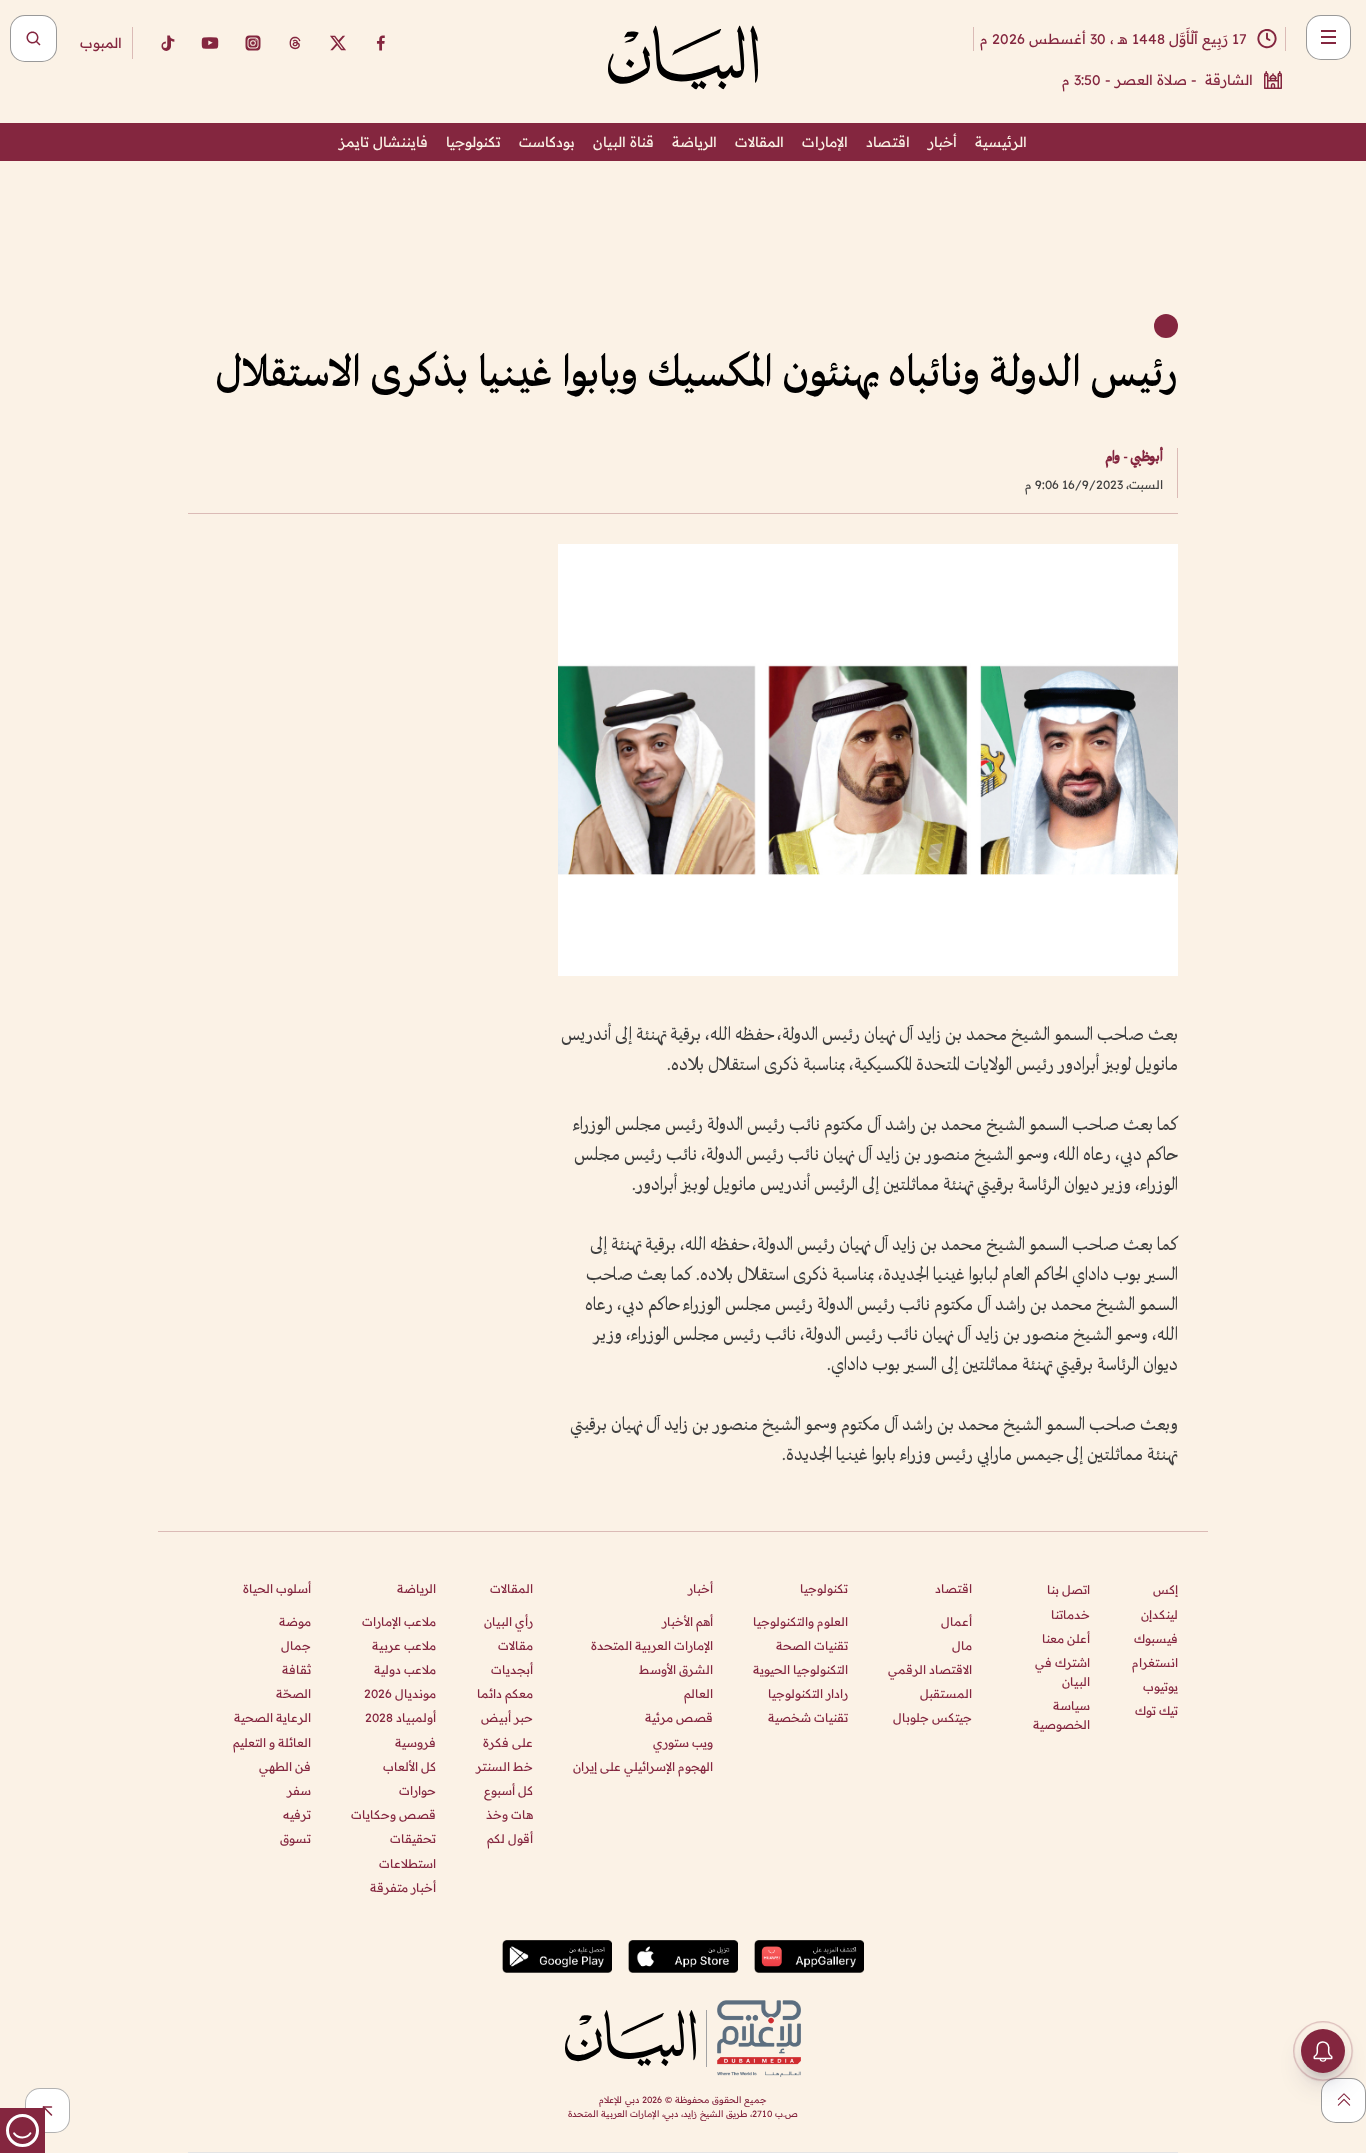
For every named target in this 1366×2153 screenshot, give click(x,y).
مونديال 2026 (400, 1693)
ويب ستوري (683, 1742)
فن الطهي (285, 1766)
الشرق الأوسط (676, 1669)
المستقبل (946, 1693)
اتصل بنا (1068, 1589)
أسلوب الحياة (277, 1588)
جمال (296, 1645)
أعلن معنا (1066, 1638)
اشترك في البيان (1062, 1672)
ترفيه (297, 1814)
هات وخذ (509, 1814)
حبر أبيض (507, 1717)
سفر (299, 1790)
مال (962, 1645)
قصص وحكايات (393, 1814)
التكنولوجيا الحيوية (800, 1669)
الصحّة (293, 1693)
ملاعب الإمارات (399, 1621)
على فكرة (508, 1742)
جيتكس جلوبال (932, 1717)
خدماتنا (1070, 1614)
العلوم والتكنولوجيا (800, 1621)
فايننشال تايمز (383, 142)
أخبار (942, 142)
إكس (1165, 1589)
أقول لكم (510, 1838)
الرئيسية (1001, 142)
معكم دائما (505, 1693)
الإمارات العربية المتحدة (652, 1645)
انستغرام (1155, 1662)
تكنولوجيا (473, 142)
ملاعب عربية (404, 1645)
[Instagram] (253, 43)
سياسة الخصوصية (1061, 1715)
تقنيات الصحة (812, 1645)
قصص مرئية (679, 1717)
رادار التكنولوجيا (808, 1693)
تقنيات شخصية (808, 1717)
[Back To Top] (1343, 2100)
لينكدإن (1159, 1614)
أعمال (956, 1621)
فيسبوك (1156, 1638)
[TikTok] (167, 43)
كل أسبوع (508, 1790)
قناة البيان (623, 142)
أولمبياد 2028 (400, 1717)
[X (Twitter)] (338, 43)
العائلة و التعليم (272, 1742)
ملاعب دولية (405, 1669)
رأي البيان (508, 1621)
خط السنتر (504, 1766)
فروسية (415, 1742)
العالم (698, 1693)
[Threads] (295, 43)
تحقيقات (413, 1838)
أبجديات (512, 1669)
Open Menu (1328, 37)
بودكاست (547, 142)
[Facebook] (381, 43)
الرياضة (694, 142)
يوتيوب (1160, 1686)
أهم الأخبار (687, 1621)
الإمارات (825, 142)
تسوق (295, 1838)
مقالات (515, 1645)
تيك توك (1156, 1710)
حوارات (417, 1790)
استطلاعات (407, 1863)
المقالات (759, 142)
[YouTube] (210, 43)
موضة (295, 1621)
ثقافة (296, 1669)
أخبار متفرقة (403, 1887)
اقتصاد (888, 142)
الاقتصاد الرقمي (930, 1669)
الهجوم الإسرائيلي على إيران (643, 1766)
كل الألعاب (409, 1766)
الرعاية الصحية (272, 1717)
